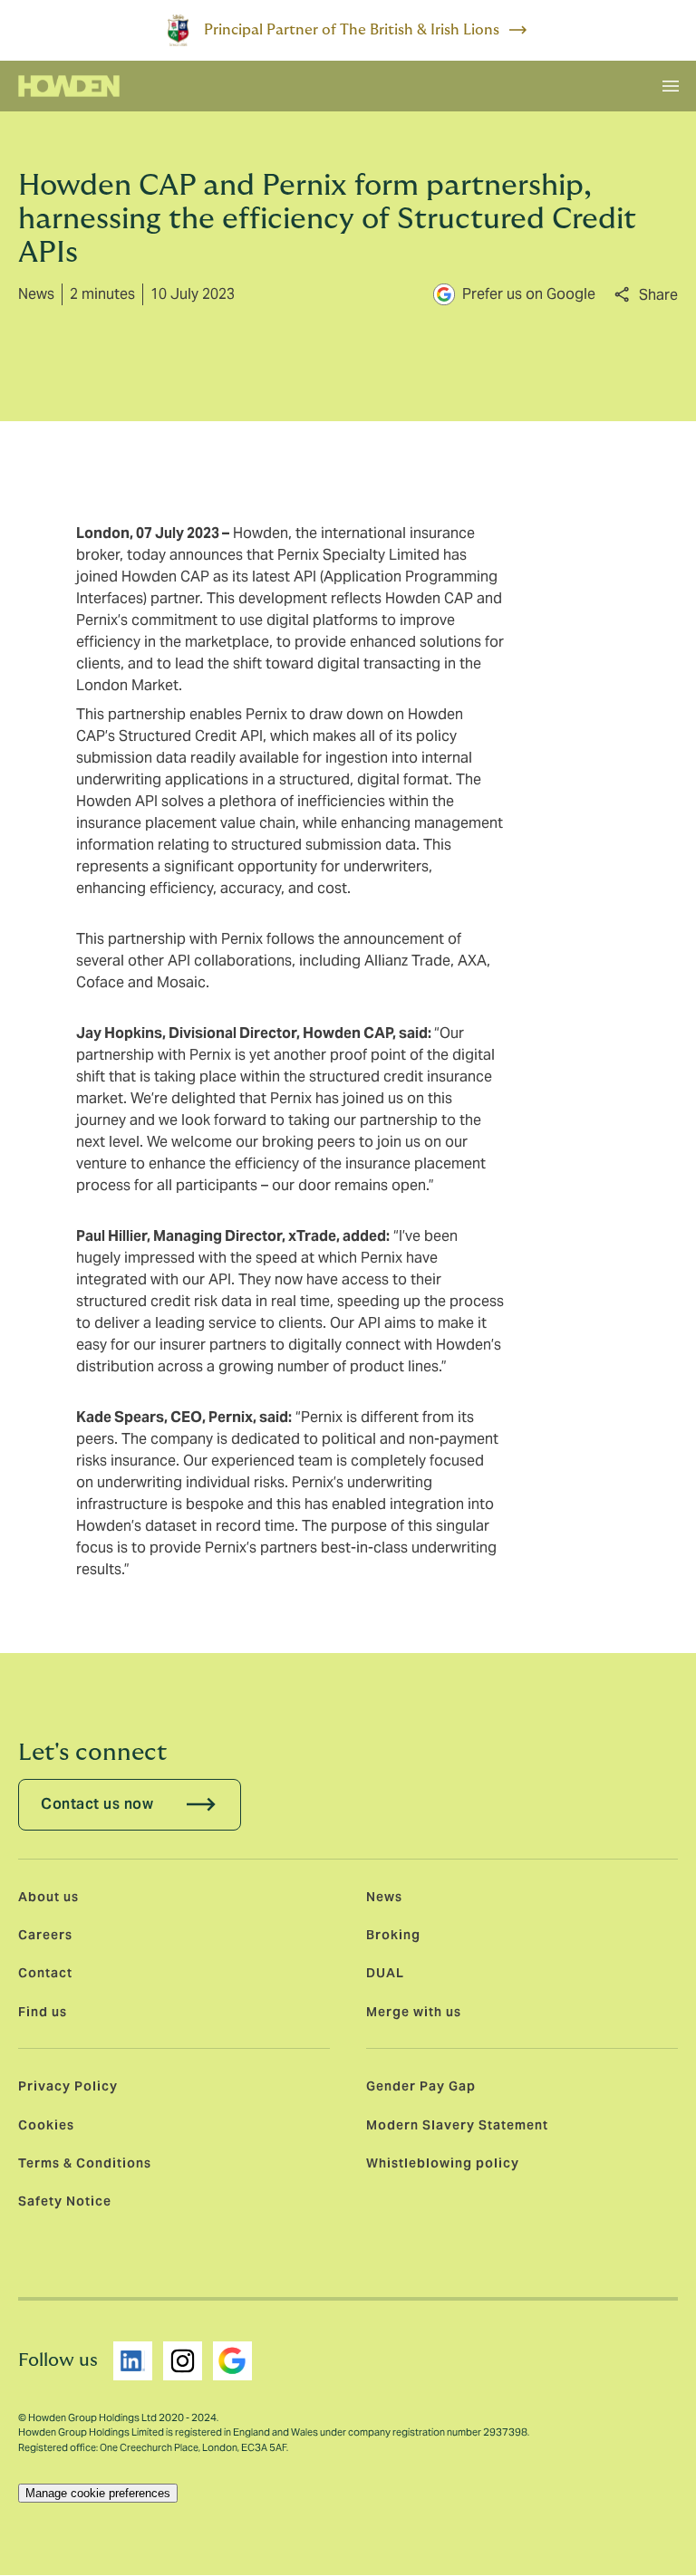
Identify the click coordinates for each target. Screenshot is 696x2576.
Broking (393, 1935)
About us (48, 1897)
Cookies (46, 2125)
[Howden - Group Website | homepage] (69, 86)
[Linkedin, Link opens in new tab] (133, 2361)
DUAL (385, 1973)
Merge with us (414, 2012)
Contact (45, 1973)
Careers (45, 1935)
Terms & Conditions (85, 2163)
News (384, 1897)
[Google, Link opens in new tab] (232, 2361)
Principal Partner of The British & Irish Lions (352, 30)
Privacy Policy (68, 2086)
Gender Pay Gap (421, 2086)
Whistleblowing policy (443, 2163)
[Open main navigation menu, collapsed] (671, 86)
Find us (43, 2012)
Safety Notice (65, 2201)
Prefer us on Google (529, 294)
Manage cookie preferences (98, 2493)
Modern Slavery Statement (457, 2125)
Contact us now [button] (97, 1804)
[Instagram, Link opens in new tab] (183, 2361)
